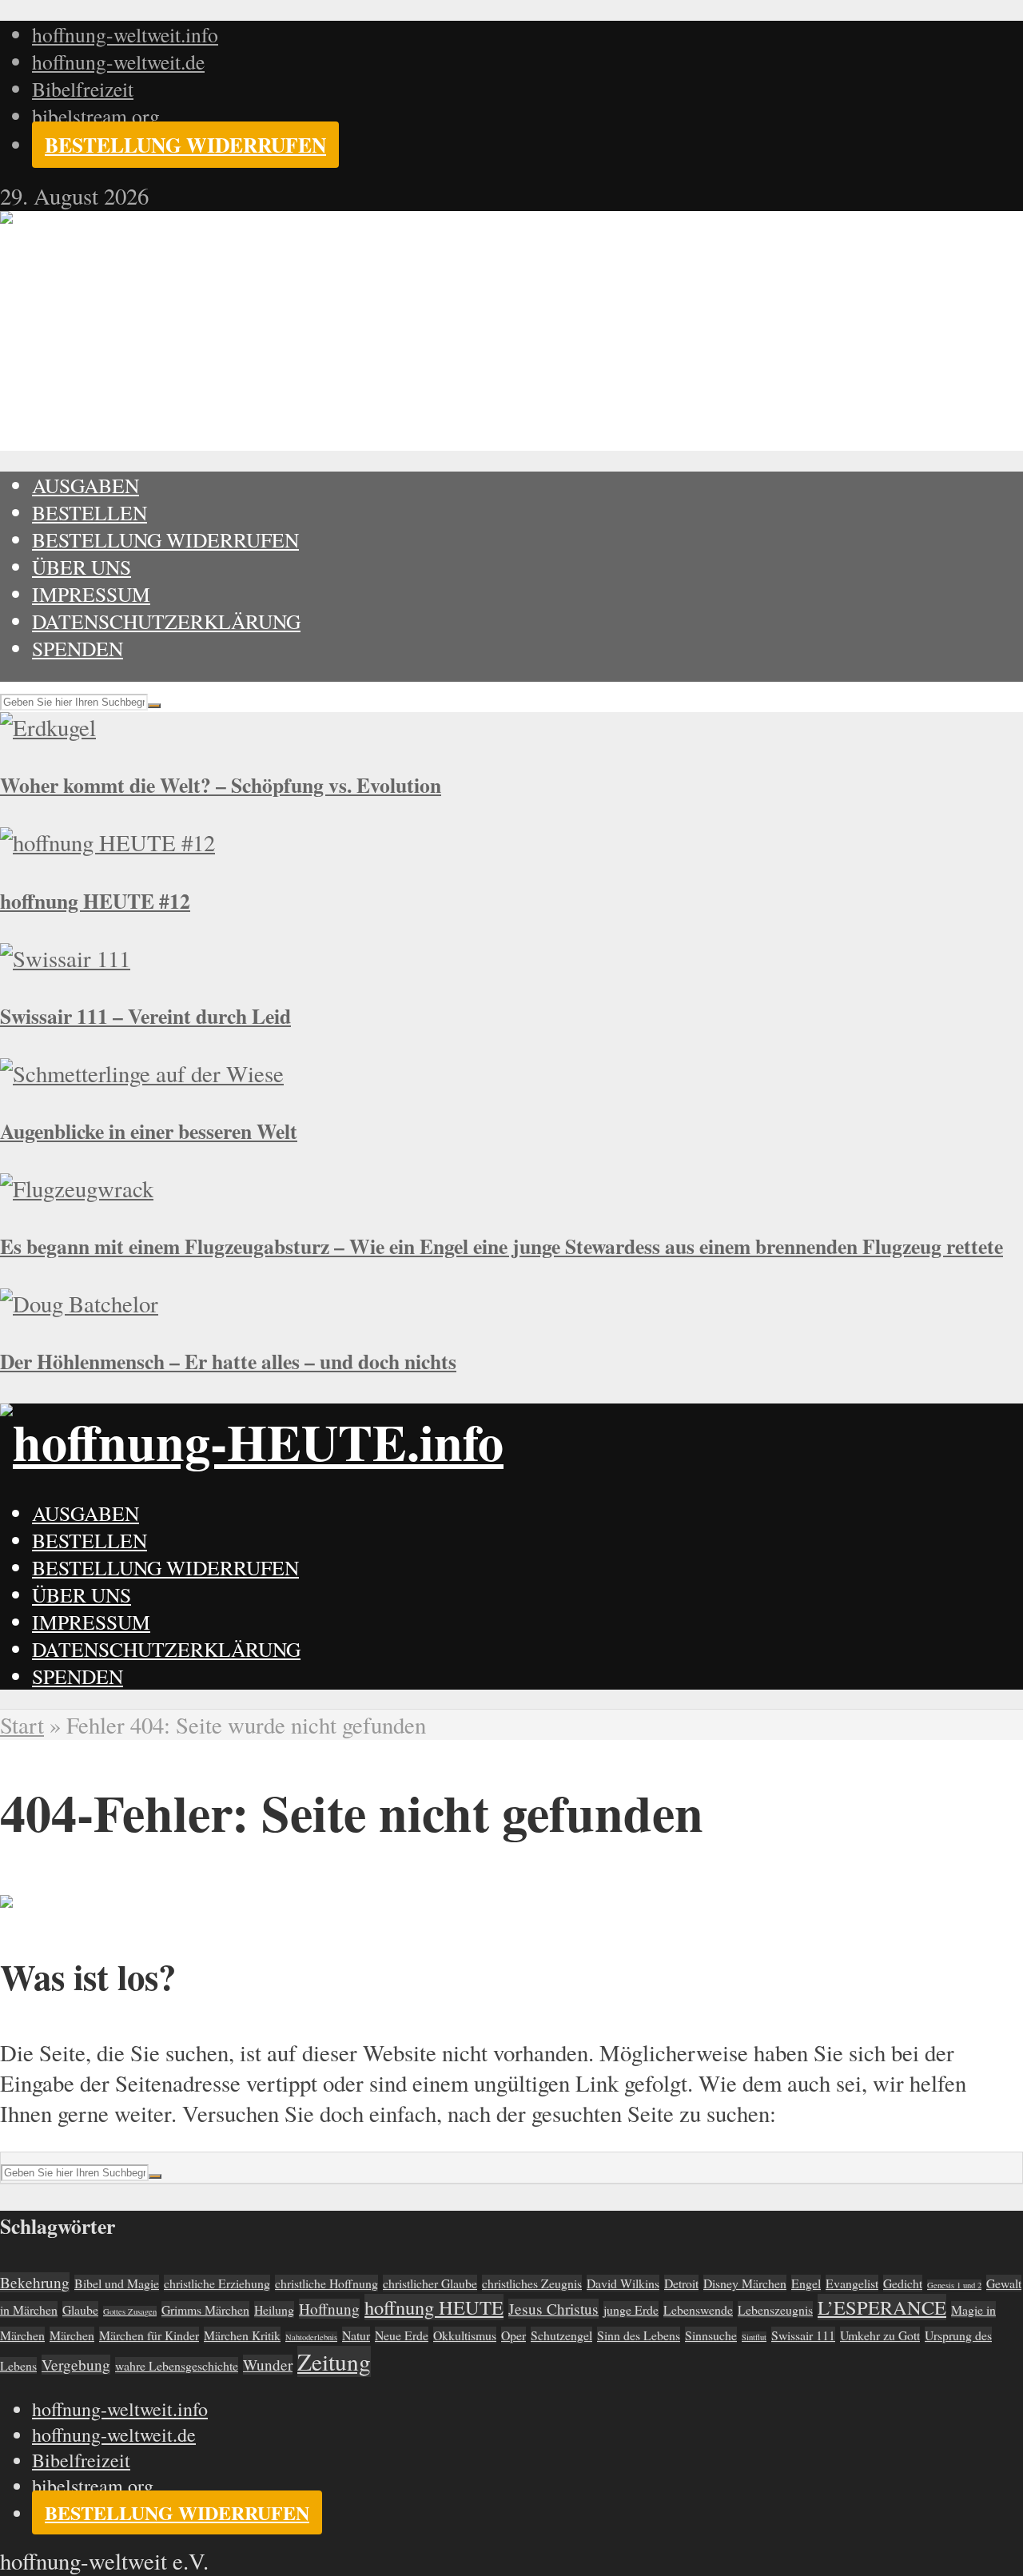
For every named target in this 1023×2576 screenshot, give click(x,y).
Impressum (91, 594)
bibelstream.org (96, 116)
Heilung (274, 2309)
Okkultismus (465, 2335)
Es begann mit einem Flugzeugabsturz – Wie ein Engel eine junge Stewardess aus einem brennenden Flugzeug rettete (502, 1246)
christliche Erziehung (217, 2283)
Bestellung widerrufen (185, 145)
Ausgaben (86, 485)
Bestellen (90, 512)
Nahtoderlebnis (311, 2337)
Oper (513, 2335)
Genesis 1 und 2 (954, 2285)
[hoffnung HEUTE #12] (107, 842)
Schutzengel (561, 2335)
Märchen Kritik (242, 2335)
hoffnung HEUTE (434, 2307)
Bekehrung (35, 2282)
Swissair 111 (803, 2335)
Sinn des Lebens (639, 2335)
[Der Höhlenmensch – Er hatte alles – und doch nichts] (79, 1304)
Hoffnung (329, 2309)
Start (22, 1725)
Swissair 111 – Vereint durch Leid (145, 1016)
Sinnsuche (711, 2335)
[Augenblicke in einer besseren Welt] (142, 1073)
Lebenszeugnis (775, 2309)
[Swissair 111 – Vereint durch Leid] (65, 958)
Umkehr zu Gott (880, 2335)
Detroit (681, 2283)
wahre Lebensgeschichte (177, 2365)
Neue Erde (402, 2335)
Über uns (82, 567)
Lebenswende (698, 2309)
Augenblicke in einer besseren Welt (149, 1131)
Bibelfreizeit (83, 89)
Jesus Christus (553, 2309)
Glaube (80, 2309)
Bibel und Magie (117, 2283)
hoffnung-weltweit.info (125, 34)
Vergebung (76, 2365)
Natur (356, 2335)
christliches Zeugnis (532, 2283)
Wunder (268, 2365)
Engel (806, 2283)
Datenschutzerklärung (166, 621)
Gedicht (903, 2283)
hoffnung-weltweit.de (118, 62)
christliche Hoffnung (326, 2283)
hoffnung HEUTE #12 (95, 901)
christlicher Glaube (430, 2283)
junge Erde (631, 2309)
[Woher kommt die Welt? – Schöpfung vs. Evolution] (48, 727)
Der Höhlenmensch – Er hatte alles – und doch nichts (228, 1361)
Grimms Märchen (205, 2309)
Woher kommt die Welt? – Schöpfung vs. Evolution (221, 785)
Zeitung (334, 2361)
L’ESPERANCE (882, 2307)
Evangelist (852, 2283)
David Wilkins (623, 2283)
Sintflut (754, 2337)
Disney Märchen (745, 2283)
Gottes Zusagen (130, 2311)
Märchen (72, 2335)
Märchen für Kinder (149, 2335)
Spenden (78, 648)
